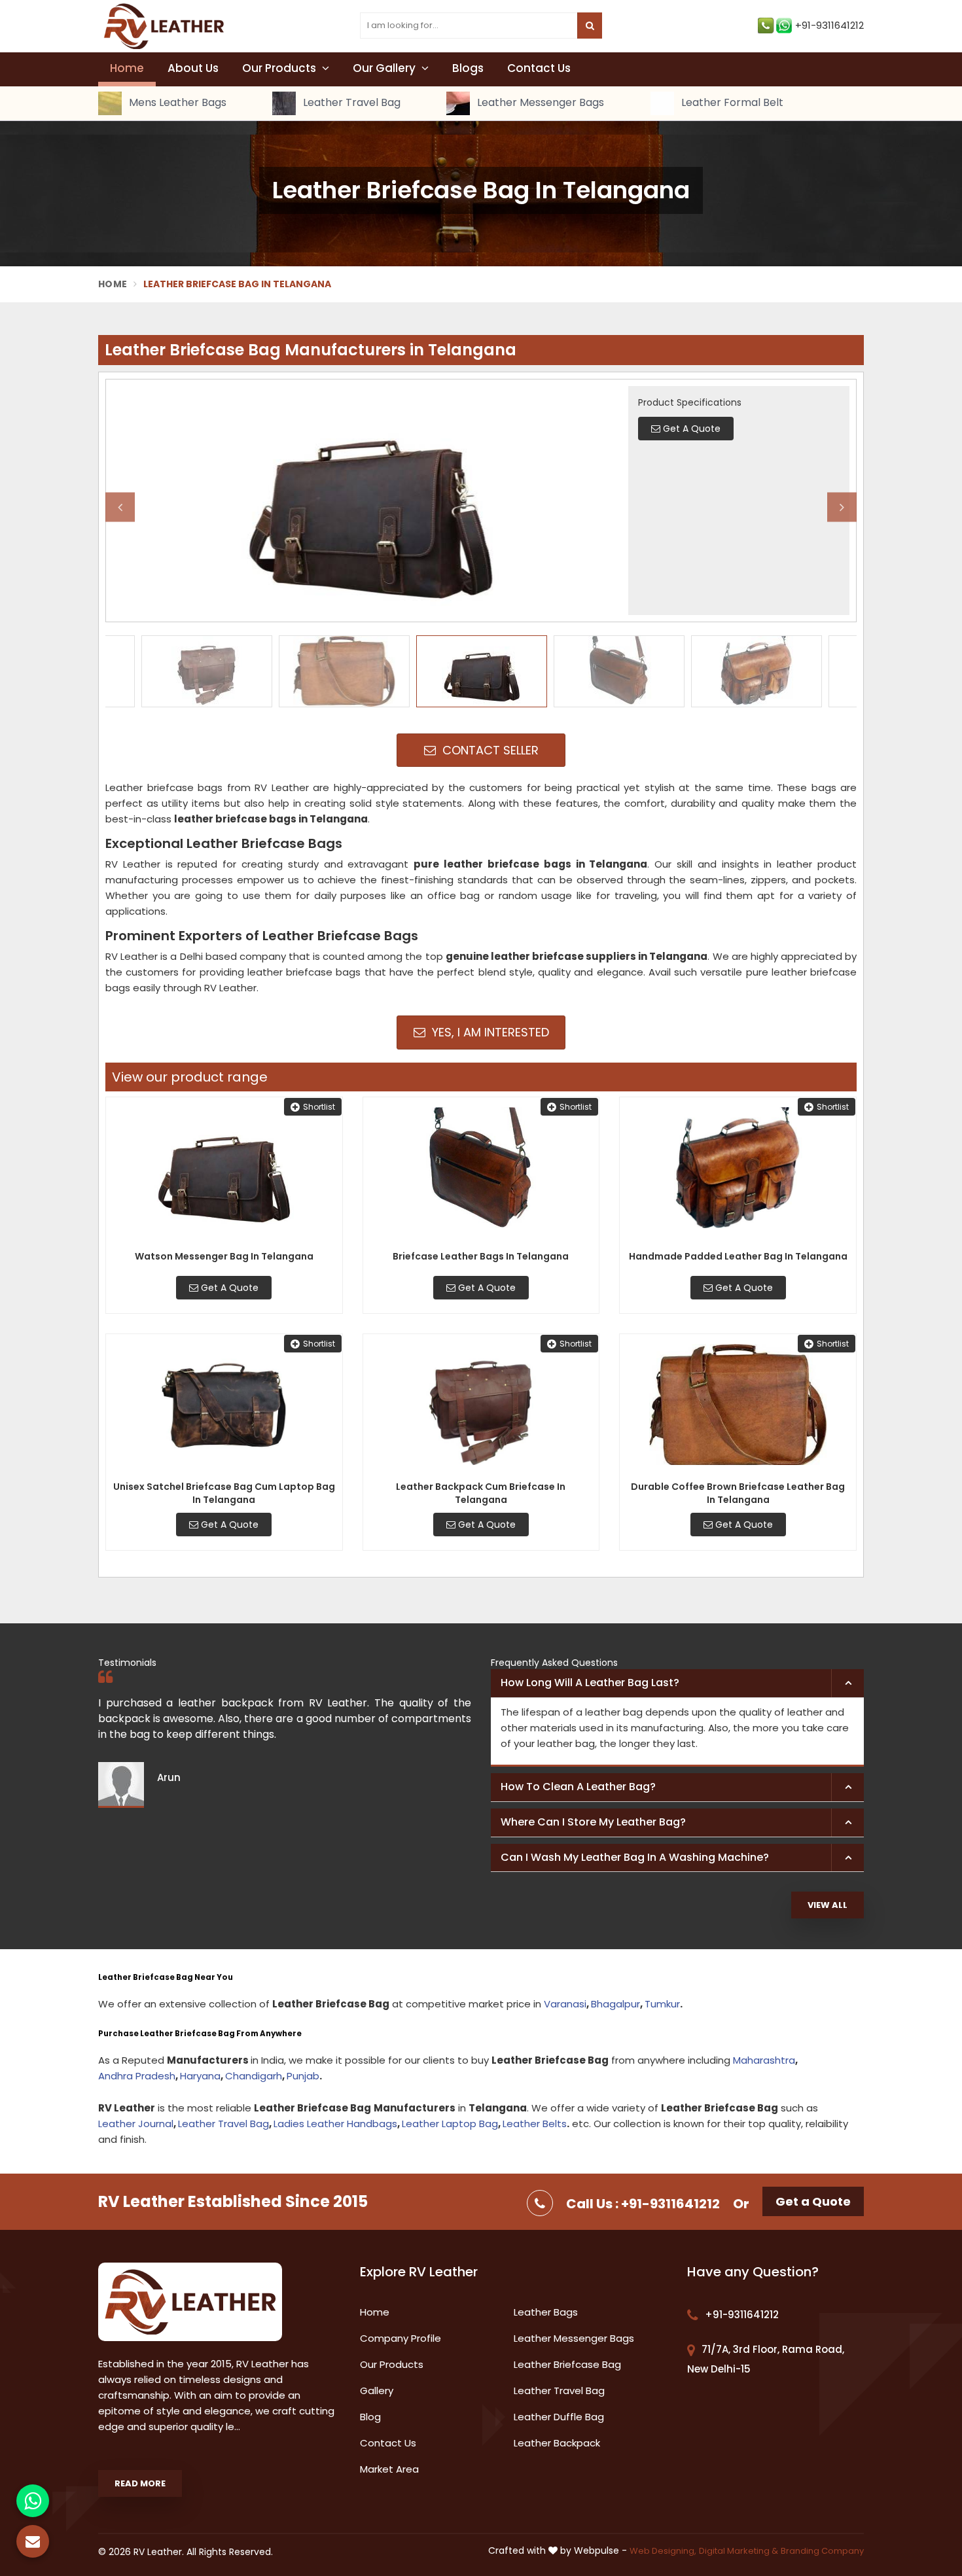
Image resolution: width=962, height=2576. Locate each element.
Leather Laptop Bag (450, 2124)
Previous (120, 507)
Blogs (468, 68)
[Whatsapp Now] (33, 2501)
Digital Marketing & (739, 2551)
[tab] (677, 1684)
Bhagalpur (615, 2004)
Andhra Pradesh (137, 2076)
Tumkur (662, 2004)
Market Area (389, 2469)
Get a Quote (813, 2201)
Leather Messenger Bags (539, 103)
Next (842, 507)
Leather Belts (535, 2124)
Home (127, 68)
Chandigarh (254, 2076)
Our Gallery (385, 68)
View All (828, 1905)
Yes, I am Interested (489, 1032)
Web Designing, (663, 2551)
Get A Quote (228, 1288)
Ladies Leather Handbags (335, 2124)
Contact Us (539, 68)
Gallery (377, 2391)
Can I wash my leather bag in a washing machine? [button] (635, 1857)
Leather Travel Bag (350, 103)
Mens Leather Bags (176, 103)
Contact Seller (489, 750)
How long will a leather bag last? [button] (590, 1683)
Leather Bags (546, 2312)
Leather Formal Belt (731, 103)
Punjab (303, 2076)
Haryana (200, 2076)
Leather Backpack (557, 2443)
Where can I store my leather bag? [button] (593, 1822)
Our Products (280, 68)
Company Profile (401, 2338)
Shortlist (319, 1107)
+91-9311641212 (829, 25)
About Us (193, 68)
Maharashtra (764, 2060)
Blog (370, 2417)
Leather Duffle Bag (559, 2417)
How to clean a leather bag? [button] (578, 1787)
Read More (140, 2483)
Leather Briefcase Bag (567, 2364)
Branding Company (822, 2551)
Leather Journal (136, 2124)
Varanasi (565, 2004)
